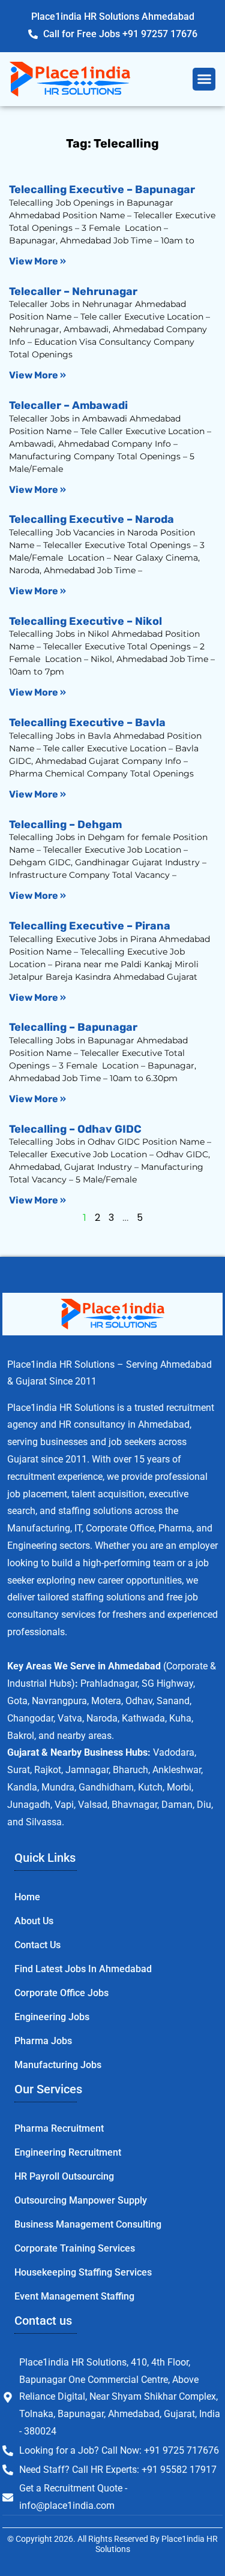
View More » (37, 261)
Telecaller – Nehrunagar (73, 291)
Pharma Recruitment (59, 2128)
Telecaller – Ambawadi (68, 405)
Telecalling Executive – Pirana (90, 926)
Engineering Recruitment (68, 2152)
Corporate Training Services (75, 2248)
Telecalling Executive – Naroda (91, 519)
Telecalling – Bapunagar (73, 1027)
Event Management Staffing (74, 2296)
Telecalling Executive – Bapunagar (102, 189)
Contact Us (37, 1945)
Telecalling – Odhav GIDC (75, 1129)
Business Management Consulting (88, 2224)
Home (27, 1897)
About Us (34, 1921)
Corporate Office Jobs (61, 1993)
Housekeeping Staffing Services (83, 2272)
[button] (204, 79)
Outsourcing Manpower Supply (81, 2200)
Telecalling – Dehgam (65, 824)
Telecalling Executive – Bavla (87, 723)
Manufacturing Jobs (58, 2065)
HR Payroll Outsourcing (64, 2176)
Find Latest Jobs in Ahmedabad (83, 1969)
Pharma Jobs (43, 2041)
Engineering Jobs (52, 2017)
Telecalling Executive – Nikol (85, 621)
